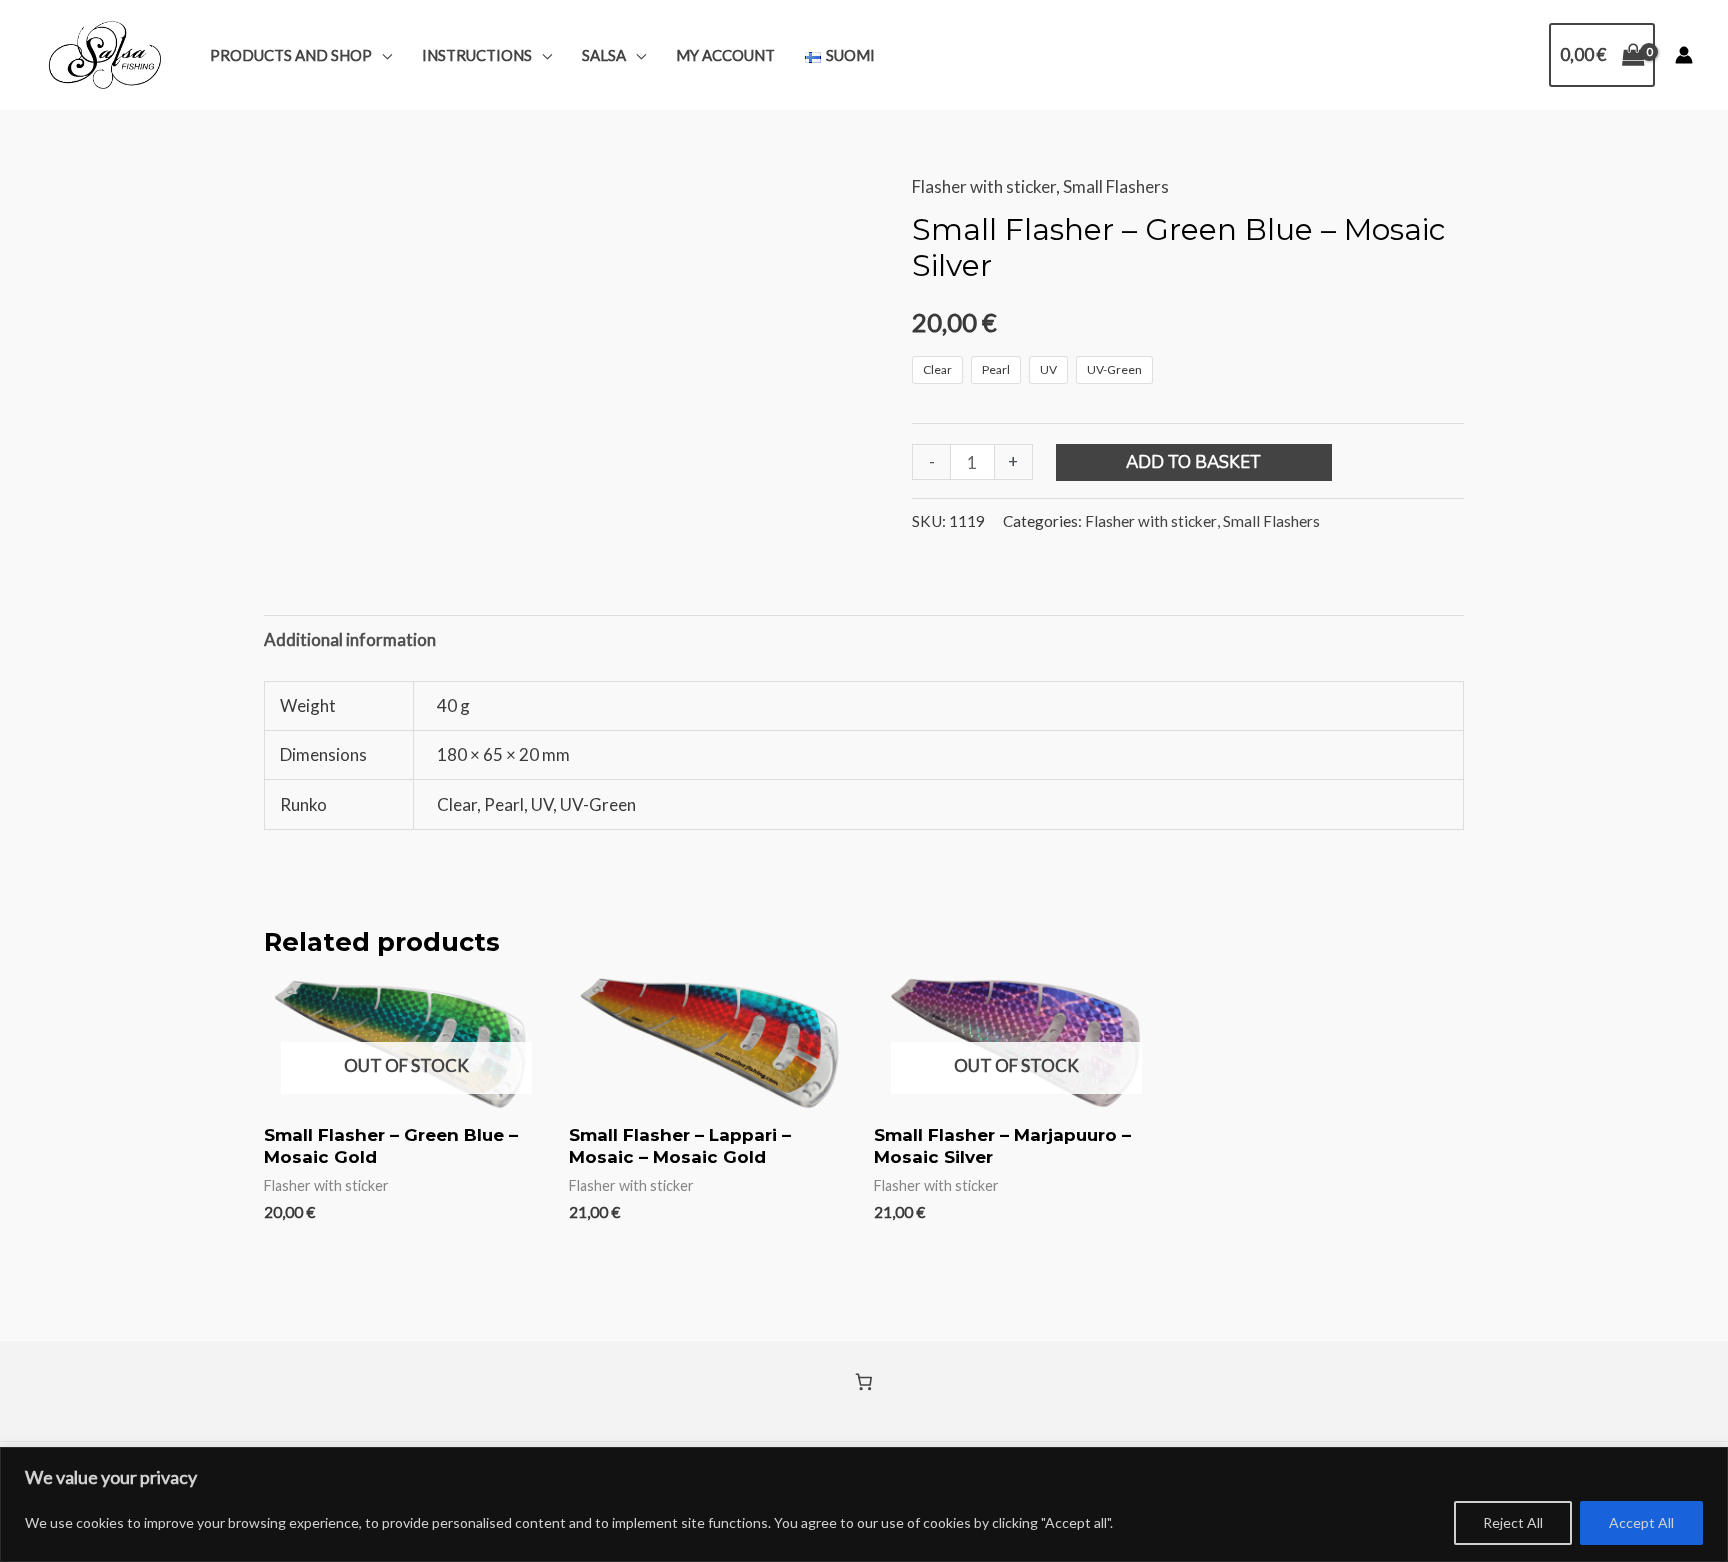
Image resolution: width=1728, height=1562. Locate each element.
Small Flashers (1116, 186)
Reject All (1513, 1522)
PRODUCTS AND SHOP (291, 55)
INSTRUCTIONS (477, 55)
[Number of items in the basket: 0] (864, 1382)
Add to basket (1193, 462)
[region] (864, 1504)
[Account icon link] (1684, 55)
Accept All (1641, 1522)
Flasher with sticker (984, 186)
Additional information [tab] (350, 639)
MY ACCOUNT (725, 55)
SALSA (604, 55)
